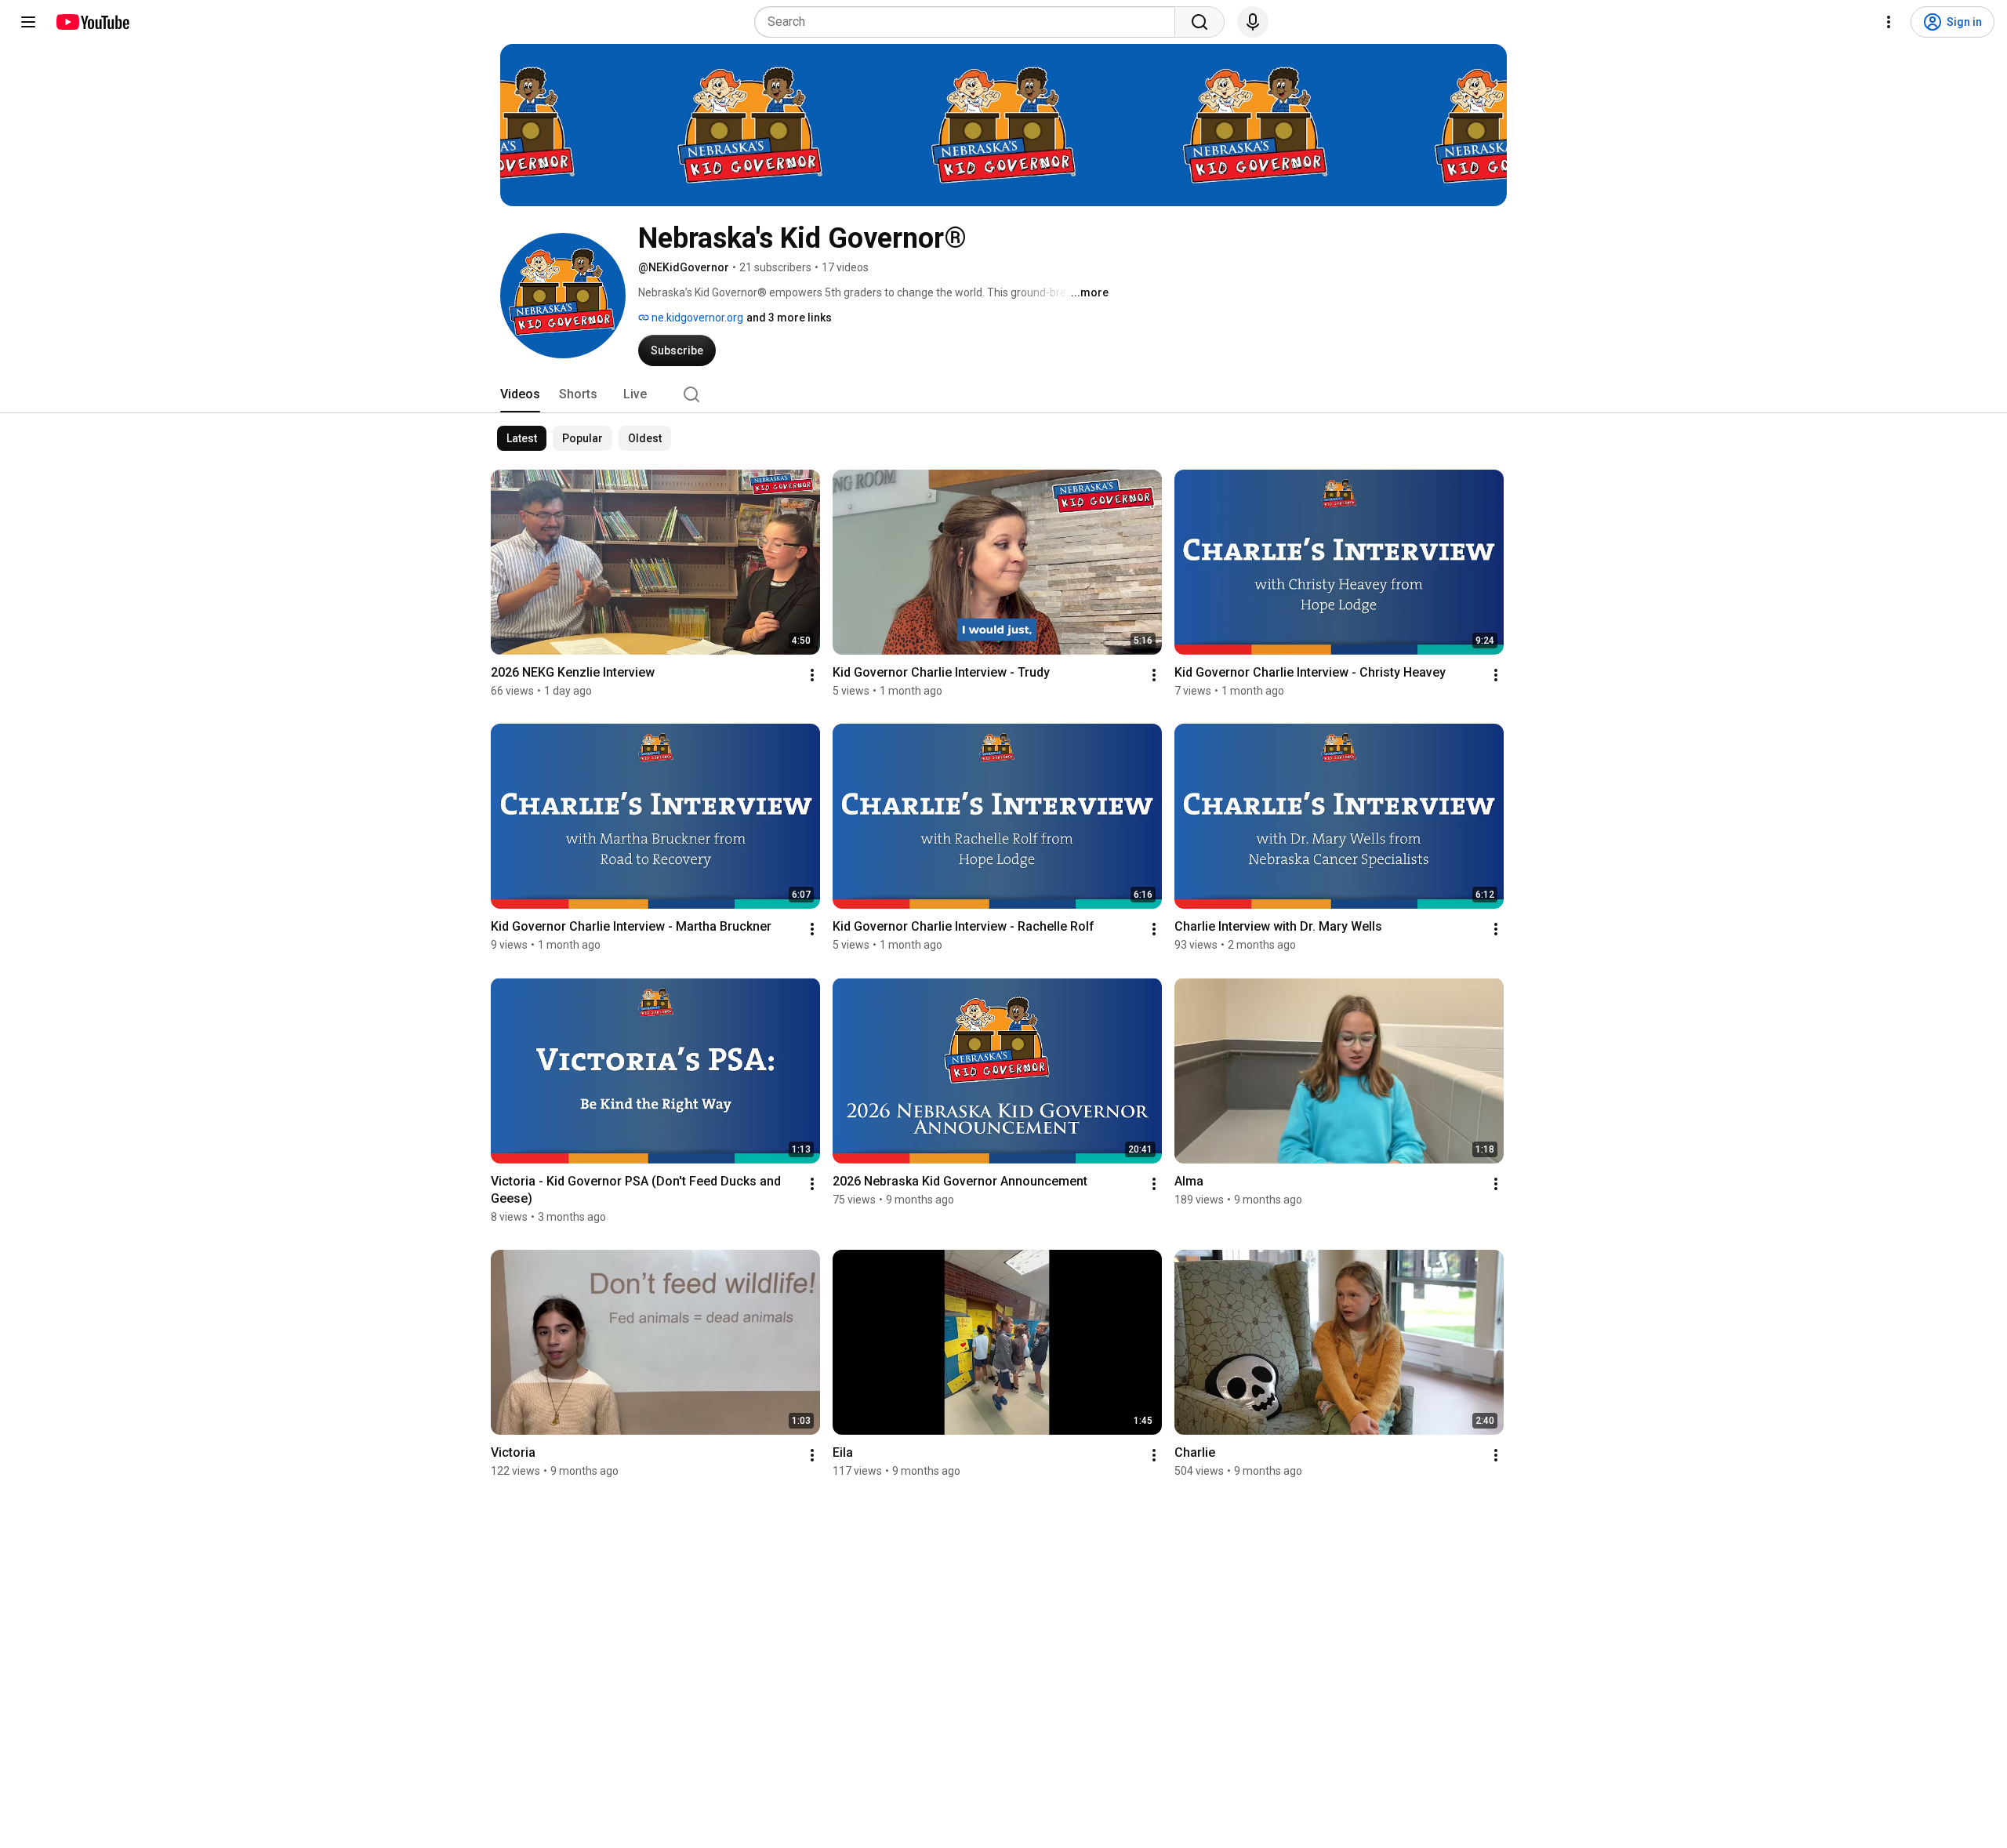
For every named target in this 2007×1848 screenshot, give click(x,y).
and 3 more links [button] (789, 318)
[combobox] (969, 22)
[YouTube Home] (92, 22)
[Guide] (28, 22)
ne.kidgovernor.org (696, 318)
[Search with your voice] (1253, 22)
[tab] (520, 394)
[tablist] (1003, 394)
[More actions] (812, 675)
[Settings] (1889, 22)
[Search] (1199, 22)
